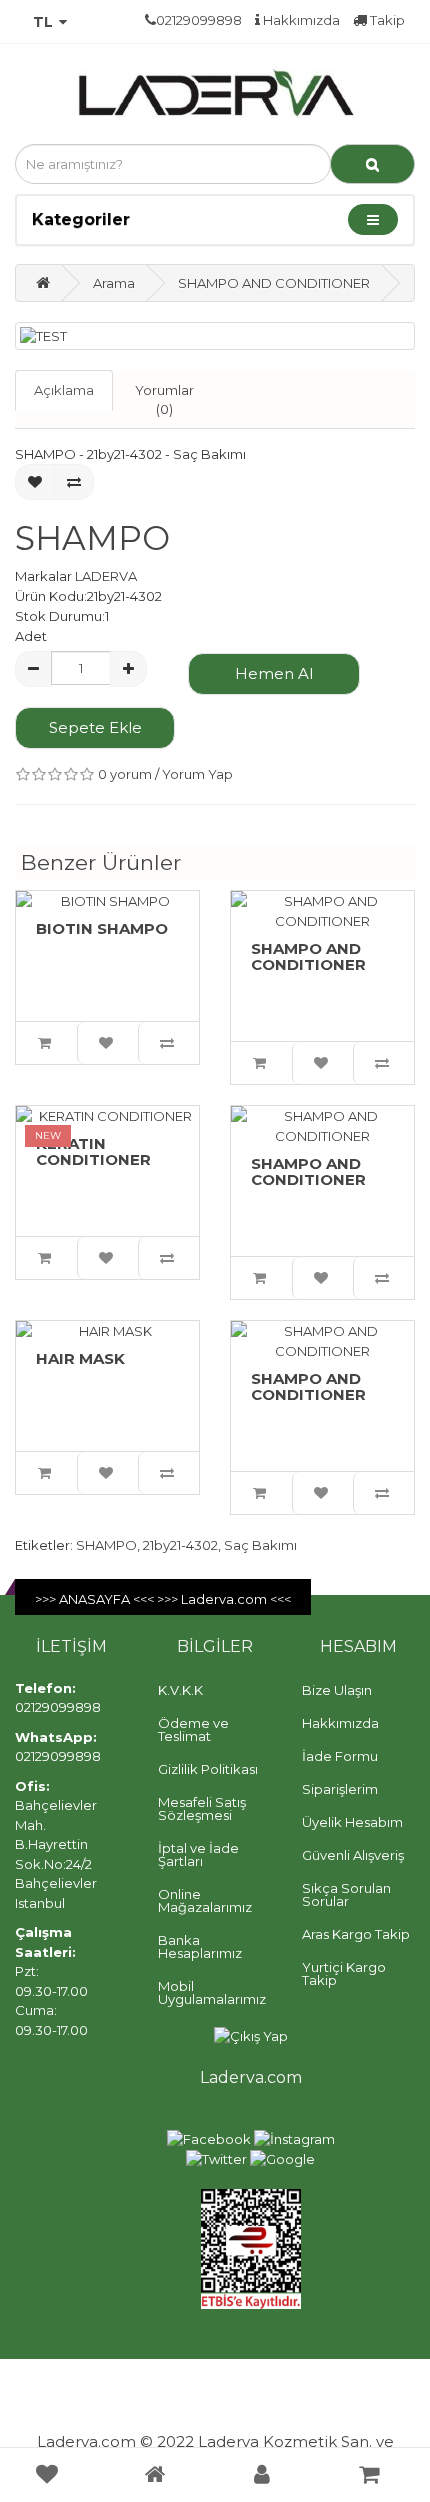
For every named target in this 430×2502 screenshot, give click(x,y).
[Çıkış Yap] (251, 2035)
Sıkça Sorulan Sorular (346, 1894)
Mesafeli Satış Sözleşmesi (202, 1808)
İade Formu (340, 1756)
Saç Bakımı (260, 1545)
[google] (282, 2158)
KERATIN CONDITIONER (93, 1152)
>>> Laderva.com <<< (224, 1599)
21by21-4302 (180, 1545)
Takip (386, 20)
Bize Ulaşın (337, 1690)
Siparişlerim (340, 1789)
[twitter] (216, 2158)
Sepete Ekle (95, 727)
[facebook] (209, 2138)
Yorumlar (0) (164, 399)
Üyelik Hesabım (352, 1822)
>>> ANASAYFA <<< (96, 1599)
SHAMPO (106, 1545)
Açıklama (64, 390)
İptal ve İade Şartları (198, 1854)
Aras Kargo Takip (356, 1934)
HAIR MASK (80, 1358)
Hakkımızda (300, 20)
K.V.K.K (180, 1690)
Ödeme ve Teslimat (193, 1729)
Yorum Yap (197, 774)
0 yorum (125, 774)
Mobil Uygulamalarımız (212, 1992)
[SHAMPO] (215, 336)
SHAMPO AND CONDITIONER (274, 283)
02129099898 (58, 1707)
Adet (31, 636)
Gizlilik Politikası (208, 1769)
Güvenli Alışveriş (353, 1855)
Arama (114, 283)
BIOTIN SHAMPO (102, 928)
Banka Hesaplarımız (200, 1946)
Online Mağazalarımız (205, 1900)
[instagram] (294, 2138)
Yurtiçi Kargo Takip (344, 1973)
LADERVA (106, 576)
